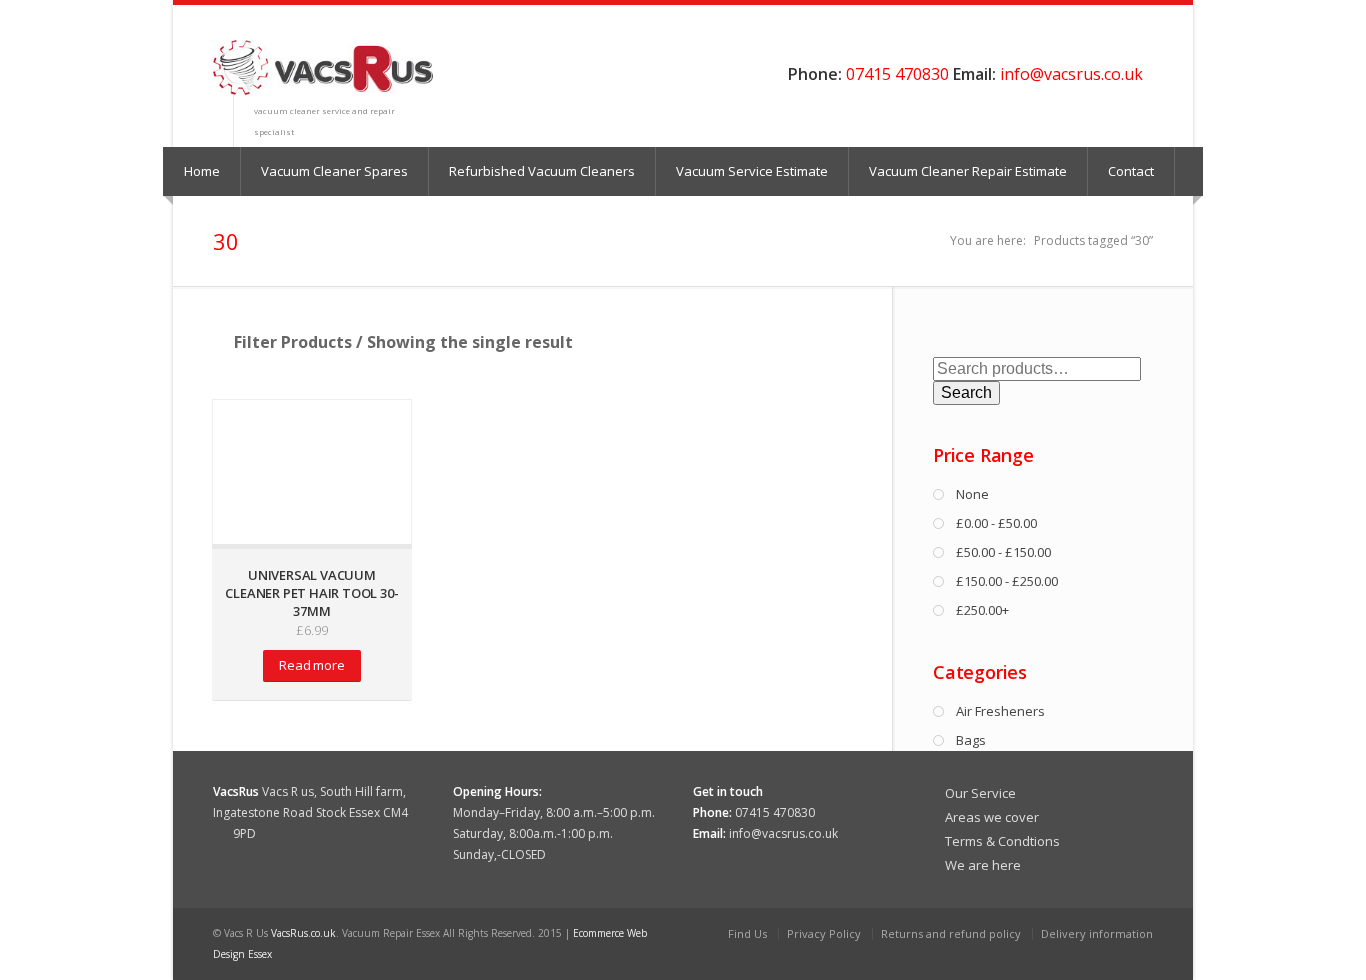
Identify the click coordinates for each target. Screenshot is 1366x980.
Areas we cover (992, 817)
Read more (311, 665)
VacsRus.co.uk (303, 933)
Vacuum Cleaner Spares (334, 171)
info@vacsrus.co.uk (1071, 74)
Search (966, 392)
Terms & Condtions (1002, 841)
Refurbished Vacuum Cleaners (542, 171)
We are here (983, 865)
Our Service (980, 793)
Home (202, 171)
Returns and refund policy (951, 933)
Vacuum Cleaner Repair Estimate (968, 171)
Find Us (747, 933)
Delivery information (1097, 933)
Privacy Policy (824, 933)
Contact (1131, 171)
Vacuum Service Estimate (752, 171)
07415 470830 (897, 74)
